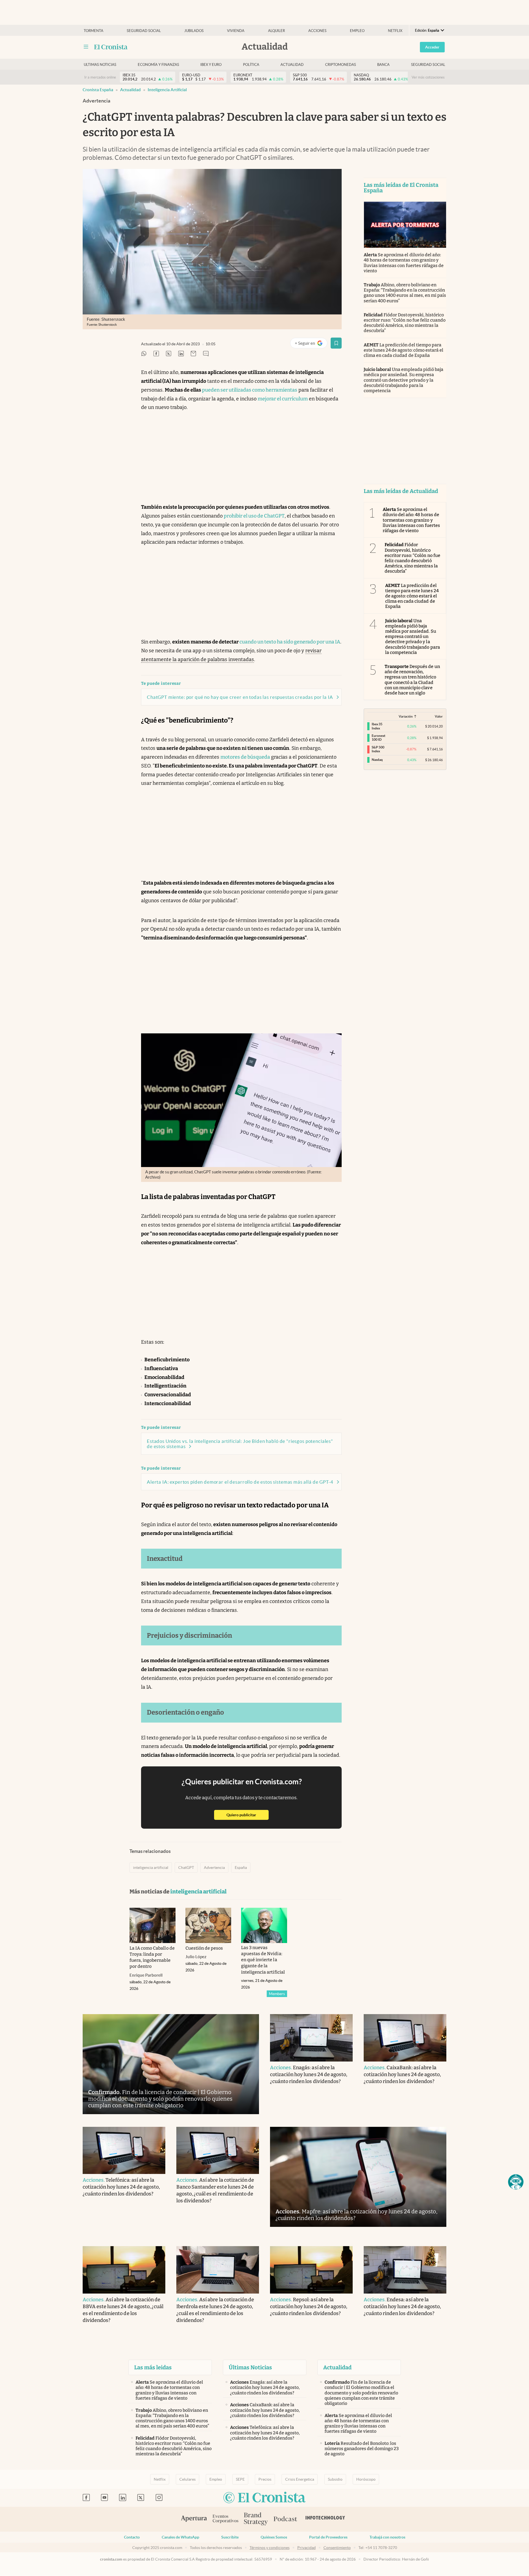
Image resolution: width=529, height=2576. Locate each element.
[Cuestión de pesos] (208, 1925)
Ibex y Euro (211, 65)
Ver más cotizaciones (428, 77)
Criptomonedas (341, 65)
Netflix (395, 31)
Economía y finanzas (158, 65)
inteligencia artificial (167, 90)
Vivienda (236, 31)
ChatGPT (186, 1868)
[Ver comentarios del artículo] (206, 354)
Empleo (357, 31)
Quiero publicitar (248, 1815)
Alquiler (276, 31)
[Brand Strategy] (256, 2519)
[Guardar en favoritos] (336, 343)
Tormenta (94, 31)
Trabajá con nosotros (387, 2537)
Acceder (432, 47)
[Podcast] (285, 2519)
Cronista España (98, 90)
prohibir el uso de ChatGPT (254, 516)
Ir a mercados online (100, 77)
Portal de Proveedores (328, 2537)
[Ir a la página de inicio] (111, 47)
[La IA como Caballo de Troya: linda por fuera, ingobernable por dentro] (153, 1925)
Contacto (132, 2537)
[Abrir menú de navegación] (86, 47)
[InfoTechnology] (325, 2519)
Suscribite (230, 2537)
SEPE (240, 2479)
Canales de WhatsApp (180, 2537)
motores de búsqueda (245, 757)
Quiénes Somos (274, 2537)
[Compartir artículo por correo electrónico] (193, 354)
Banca (383, 65)
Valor (439, 716)
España (241, 1868)
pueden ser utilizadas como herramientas (250, 390)
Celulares (187, 2479)
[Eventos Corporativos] (225, 2519)
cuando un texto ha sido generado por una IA (290, 642)
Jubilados (194, 31)
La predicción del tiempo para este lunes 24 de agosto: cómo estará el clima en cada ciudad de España (404, 350)
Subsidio (335, 2479)
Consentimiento (337, 2548)
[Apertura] (194, 2519)
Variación (406, 716)
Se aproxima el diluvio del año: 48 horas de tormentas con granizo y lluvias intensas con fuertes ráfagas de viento (404, 263)
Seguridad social (144, 31)
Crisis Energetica (300, 2479)
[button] (516, 2182)
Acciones (317, 31)
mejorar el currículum (283, 399)
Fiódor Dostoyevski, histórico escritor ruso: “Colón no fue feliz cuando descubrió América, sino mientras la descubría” (405, 323)
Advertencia (214, 1868)
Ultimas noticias (100, 65)
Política (251, 65)
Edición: (427, 30)
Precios (265, 2479)
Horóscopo (366, 2479)
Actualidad (292, 65)
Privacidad (307, 2548)
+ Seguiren (311, 344)
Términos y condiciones (270, 2548)
